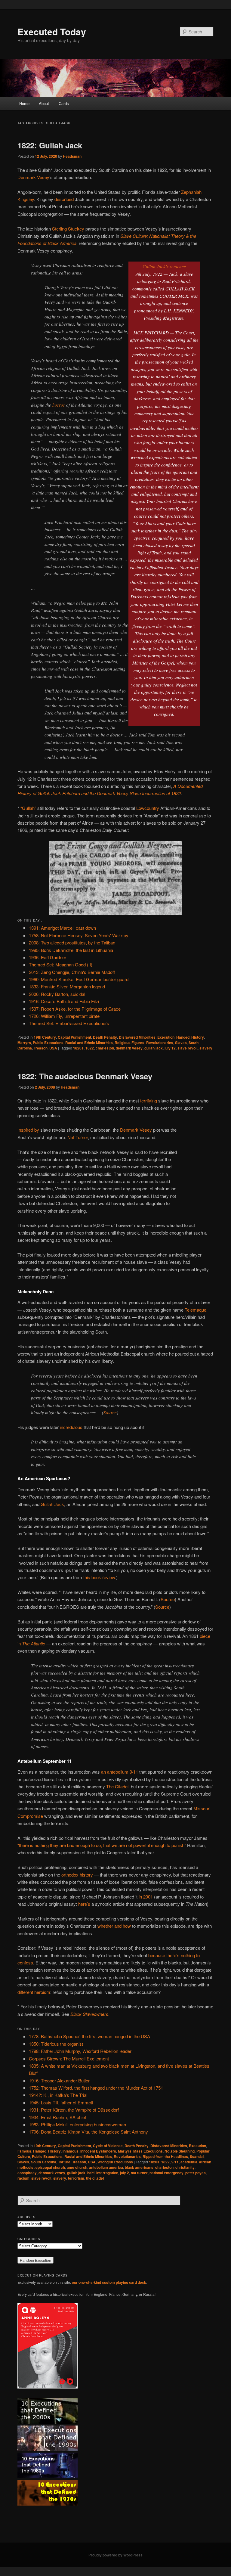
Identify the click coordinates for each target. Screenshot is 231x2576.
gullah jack (154, 1048)
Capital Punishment (74, 1037)
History (198, 1037)
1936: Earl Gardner (48, 957)
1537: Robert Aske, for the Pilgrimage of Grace (75, 1009)
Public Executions (48, 1043)
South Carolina (44, 2162)
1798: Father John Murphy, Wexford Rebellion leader (80, 2051)
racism (23, 2178)
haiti (91, 2173)
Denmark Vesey (33, 177)
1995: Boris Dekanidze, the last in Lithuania (71, 950)
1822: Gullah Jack (50, 145)
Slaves (181, 1043)
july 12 (170, 1048)
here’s (84, 1904)
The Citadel (117, 1786)
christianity (185, 2167)
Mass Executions (148, 2151)
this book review (99, 1577)
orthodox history (77, 1875)
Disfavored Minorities (137, 1037)
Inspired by (28, 1130)
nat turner (139, 2173)
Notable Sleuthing (180, 2151)
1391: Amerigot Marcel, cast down (62, 928)
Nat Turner (78, 1137)
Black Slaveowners (89, 2014)
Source (110, 1412)
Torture (64, 2162)
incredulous (71, 1427)
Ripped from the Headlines (165, 2156)
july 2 (125, 2173)
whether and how (114, 1926)
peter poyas (196, 2173)
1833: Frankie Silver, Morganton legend (67, 986)
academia (189, 2162)
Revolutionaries (160, 1043)
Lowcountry (148, 808)
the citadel (95, 2178)
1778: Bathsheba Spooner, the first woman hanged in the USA (89, 2036)
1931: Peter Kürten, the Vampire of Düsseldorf (74, 2110)
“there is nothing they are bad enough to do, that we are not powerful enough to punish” (102, 1845)
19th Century (45, 1037)
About (44, 103)
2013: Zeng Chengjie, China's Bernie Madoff (72, 972)
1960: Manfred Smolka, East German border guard (79, 979)
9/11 (175, 2162)
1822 (90, 1048)
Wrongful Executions (115, 2162)
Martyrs (24, 1043)
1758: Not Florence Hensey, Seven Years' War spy (79, 935)
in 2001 (146, 1897)
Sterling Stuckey (68, 229)
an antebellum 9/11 (120, 1772)
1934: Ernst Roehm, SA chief (57, 2117)
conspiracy (27, 2173)
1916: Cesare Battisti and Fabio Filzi (64, 1001)
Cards (64, 103)
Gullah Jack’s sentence (164, 266)
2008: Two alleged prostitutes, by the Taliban (72, 942)
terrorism (76, 2178)
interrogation (107, 2173)
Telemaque (196, 1310)
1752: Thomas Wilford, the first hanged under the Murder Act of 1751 (96, 2088)
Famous (24, 2151)
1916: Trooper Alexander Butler (59, 2080)
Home (24, 103)
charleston (105, 1048)
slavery (206, 1048)
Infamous (71, 2151)
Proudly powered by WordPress (115, 2555)
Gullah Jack (52, 1504)
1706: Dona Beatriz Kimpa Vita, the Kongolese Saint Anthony (88, 2132)
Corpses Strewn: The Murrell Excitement (69, 2058)
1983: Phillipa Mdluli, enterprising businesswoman (77, 2124)
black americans (139, 2167)
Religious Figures (129, 1043)
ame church (77, 2167)
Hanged (183, 1037)
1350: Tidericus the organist (56, 2044)
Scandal (197, 2156)
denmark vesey (129, 1048)
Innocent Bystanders (98, 2151)
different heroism (34, 1992)
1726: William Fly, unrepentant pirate (64, 1016)
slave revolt (188, 1048)
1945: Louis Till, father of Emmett (61, 2102)
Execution (166, 1037)
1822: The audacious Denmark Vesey (85, 1076)
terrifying (149, 1100)
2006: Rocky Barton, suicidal (57, 994)
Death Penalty (105, 1037)
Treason (41, 1048)
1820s (78, 1048)
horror (59, 405)
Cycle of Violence (108, 2146)
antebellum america (106, 2167)
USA (53, 1048)
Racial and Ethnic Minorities (89, 1043)
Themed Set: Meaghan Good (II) (61, 964)
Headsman (72, 156)
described (64, 199)
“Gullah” (28, 808)
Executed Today (52, 31)
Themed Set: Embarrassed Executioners (69, 1023)
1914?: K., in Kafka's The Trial (58, 2095)
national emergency (166, 2173)
